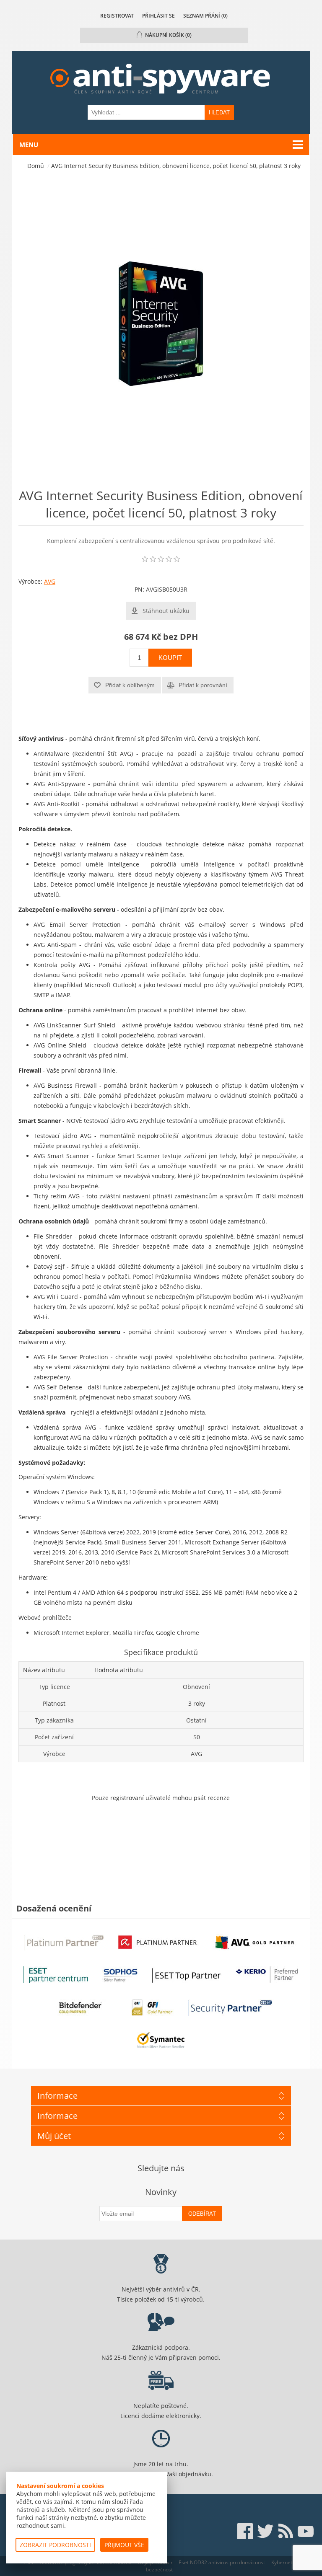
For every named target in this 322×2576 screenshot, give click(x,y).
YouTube (306, 2531)
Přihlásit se (158, 16)
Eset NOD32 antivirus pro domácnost (222, 2562)
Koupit (170, 658)
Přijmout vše (124, 2545)
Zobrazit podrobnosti (55, 2545)
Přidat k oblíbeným (130, 685)
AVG (50, 581)
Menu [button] (29, 145)
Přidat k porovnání (203, 685)
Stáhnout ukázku (166, 611)
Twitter (265, 2531)
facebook (245, 2531)
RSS (286, 2531)
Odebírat (202, 2214)
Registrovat (117, 16)
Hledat (219, 113)
